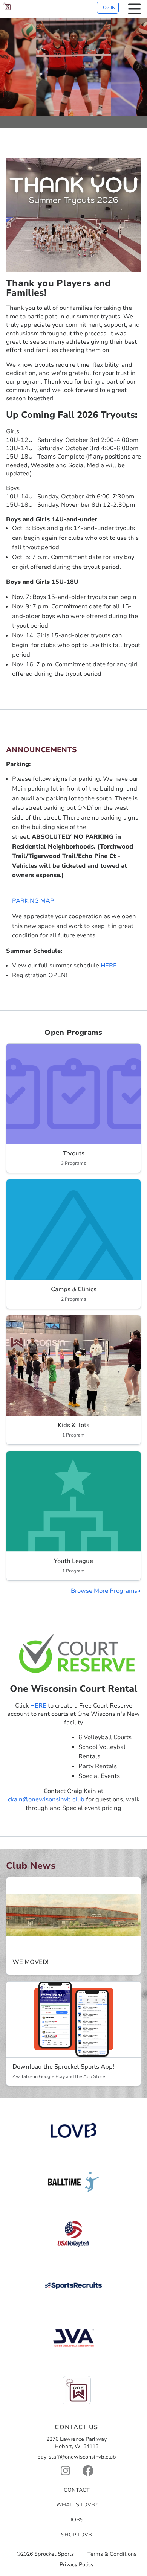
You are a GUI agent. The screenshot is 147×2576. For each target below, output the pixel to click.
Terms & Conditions (112, 2554)
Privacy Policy (77, 2565)
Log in (108, 8)
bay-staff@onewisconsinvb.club (77, 2457)
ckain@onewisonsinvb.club (46, 1799)
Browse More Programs (104, 1591)
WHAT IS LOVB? (77, 2505)
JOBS (77, 2520)
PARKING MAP (33, 901)
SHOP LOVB (77, 2535)
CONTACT (77, 2490)
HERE (109, 966)
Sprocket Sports (54, 2554)
